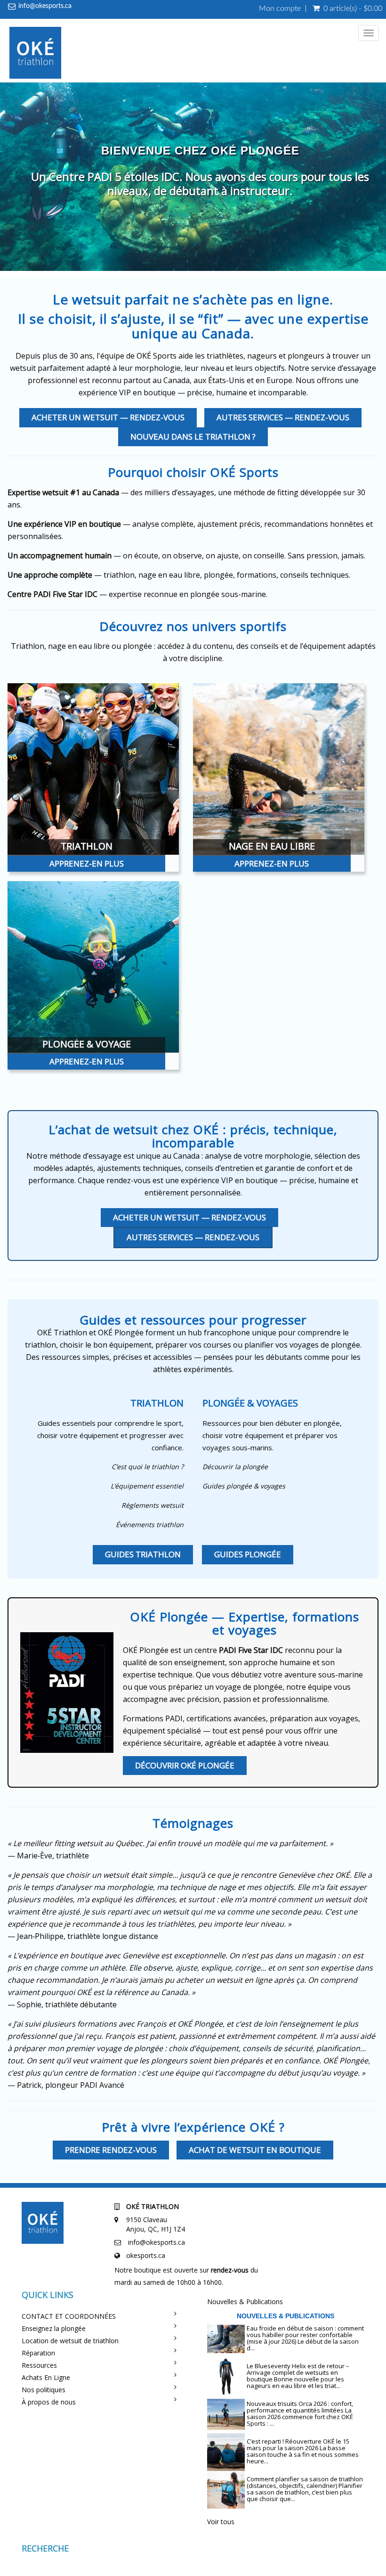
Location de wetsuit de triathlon (70, 2341)
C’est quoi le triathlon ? (148, 1467)
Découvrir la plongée (235, 1467)
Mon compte (280, 8)
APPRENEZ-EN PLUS (87, 863)
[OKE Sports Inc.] (35, 54)
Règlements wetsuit (153, 1505)
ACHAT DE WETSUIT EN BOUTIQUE (255, 2150)
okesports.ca (146, 2255)
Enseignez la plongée (54, 2328)
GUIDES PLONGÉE (248, 1554)
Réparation (38, 2353)
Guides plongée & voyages (244, 1486)
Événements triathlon (150, 1525)
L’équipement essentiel (147, 1486)
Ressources (39, 2365)
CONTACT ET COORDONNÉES (69, 2316)
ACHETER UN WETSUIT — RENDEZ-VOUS (108, 417)
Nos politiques (44, 2390)
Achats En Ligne (46, 2377)
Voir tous (221, 2522)
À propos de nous (49, 2402)
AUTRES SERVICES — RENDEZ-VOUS (283, 417)
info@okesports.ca (45, 6)
